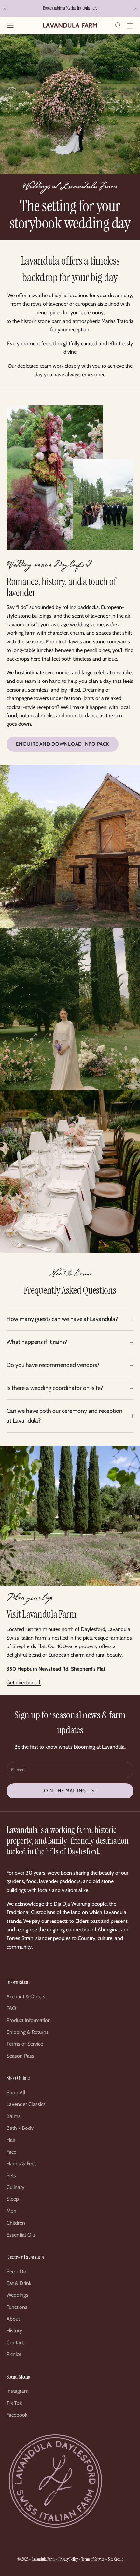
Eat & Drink (19, 2283)
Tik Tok (14, 2403)
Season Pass (20, 2056)
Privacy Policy (68, 2559)
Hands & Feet (21, 2163)
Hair (11, 2140)
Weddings (17, 2295)
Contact (15, 2342)
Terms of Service (25, 2044)
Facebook (17, 2415)
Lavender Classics (26, 2104)
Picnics (14, 2354)
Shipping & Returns (28, 2032)
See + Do (16, 2272)
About (13, 2319)
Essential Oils (21, 2235)
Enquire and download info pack (63, 744)
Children (16, 2223)
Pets (11, 2176)
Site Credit (115, 2559)
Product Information (29, 2020)
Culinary (15, 2187)
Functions (17, 2307)
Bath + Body (20, 2128)
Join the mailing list (70, 1791)
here (94, 8)
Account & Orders (26, 1997)
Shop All (16, 2093)
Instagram (18, 2391)
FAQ (11, 2008)
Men (11, 2211)
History (14, 2330)
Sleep (13, 2199)
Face (11, 2152)
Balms (14, 2116)
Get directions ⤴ (24, 1682)
